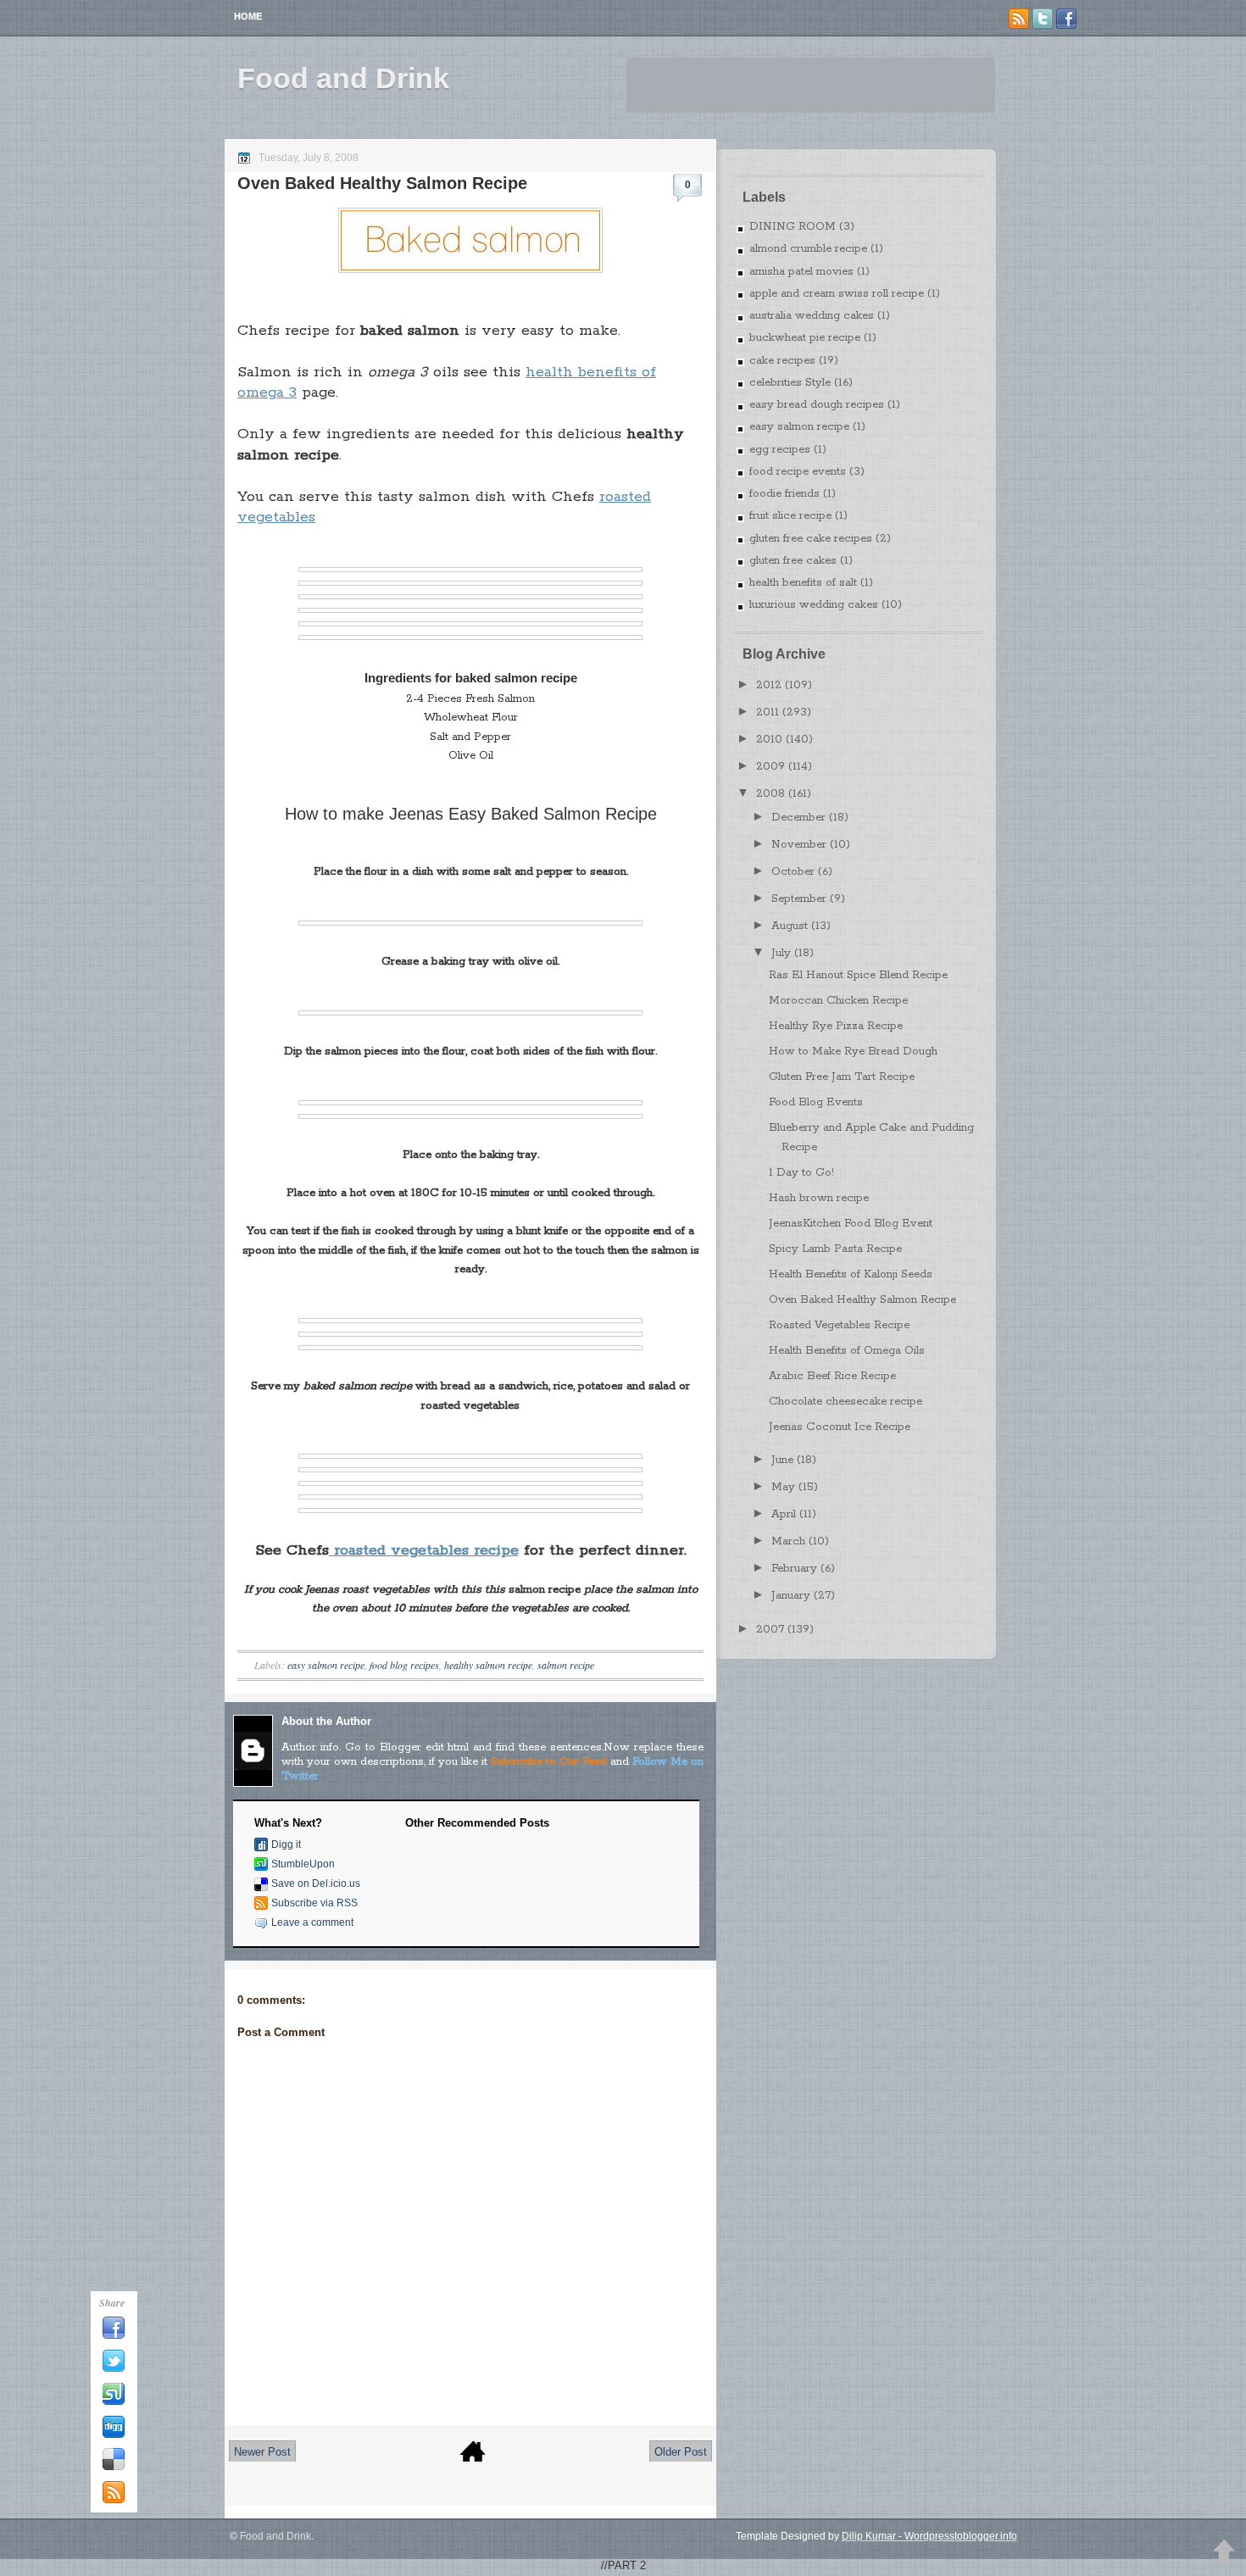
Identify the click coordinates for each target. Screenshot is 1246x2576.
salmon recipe (566, 1665)
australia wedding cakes (812, 316)
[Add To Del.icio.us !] (114, 2468)
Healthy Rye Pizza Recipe (836, 1026)
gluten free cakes (793, 561)
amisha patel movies (801, 272)
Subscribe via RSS (314, 1903)
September (799, 899)
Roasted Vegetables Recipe (839, 1325)
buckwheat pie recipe (805, 338)
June (782, 1460)
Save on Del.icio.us (316, 1883)
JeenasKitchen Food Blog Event (851, 1224)
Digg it (286, 1844)
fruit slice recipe (790, 516)
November (799, 845)
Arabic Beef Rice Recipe (832, 1376)
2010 (769, 740)
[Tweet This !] (114, 2369)
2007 (770, 1630)
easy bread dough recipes (817, 405)
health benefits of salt (803, 583)
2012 (769, 685)
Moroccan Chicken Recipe (838, 1001)
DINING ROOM (793, 227)
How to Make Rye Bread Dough (853, 1052)
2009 (770, 767)
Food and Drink (343, 78)
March (788, 1541)
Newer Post (262, 2452)
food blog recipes (404, 1665)
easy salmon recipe (326, 1665)
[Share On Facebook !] (114, 2336)
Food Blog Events (816, 1102)
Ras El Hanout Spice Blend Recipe (858, 975)
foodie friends (784, 494)
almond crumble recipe (808, 249)
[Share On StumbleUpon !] (114, 2402)
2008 (770, 794)
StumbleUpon (303, 1864)
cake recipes (782, 361)
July (781, 953)
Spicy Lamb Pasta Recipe (835, 1249)
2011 (768, 712)
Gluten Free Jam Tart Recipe (842, 1077)
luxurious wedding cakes (814, 605)
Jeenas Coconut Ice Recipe (840, 1427)
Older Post (681, 2452)
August (790, 926)
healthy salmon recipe (488, 1665)
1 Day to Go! (801, 1173)
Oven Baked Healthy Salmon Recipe (382, 183)
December (798, 818)
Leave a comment (312, 1922)
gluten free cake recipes (811, 539)
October (793, 872)
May (783, 1487)
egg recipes (780, 450)
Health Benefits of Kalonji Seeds (851, 1274)
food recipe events (798, 472)
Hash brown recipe (819, 1198)
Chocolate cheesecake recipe (845, 1402)
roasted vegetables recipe (424, 1550)
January (791, 1596)
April (784, 1514)
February (794, 1569)
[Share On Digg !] (114, 2435)
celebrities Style (790, 383)
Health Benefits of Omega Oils (847, 1351)
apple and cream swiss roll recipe (837, 294)
